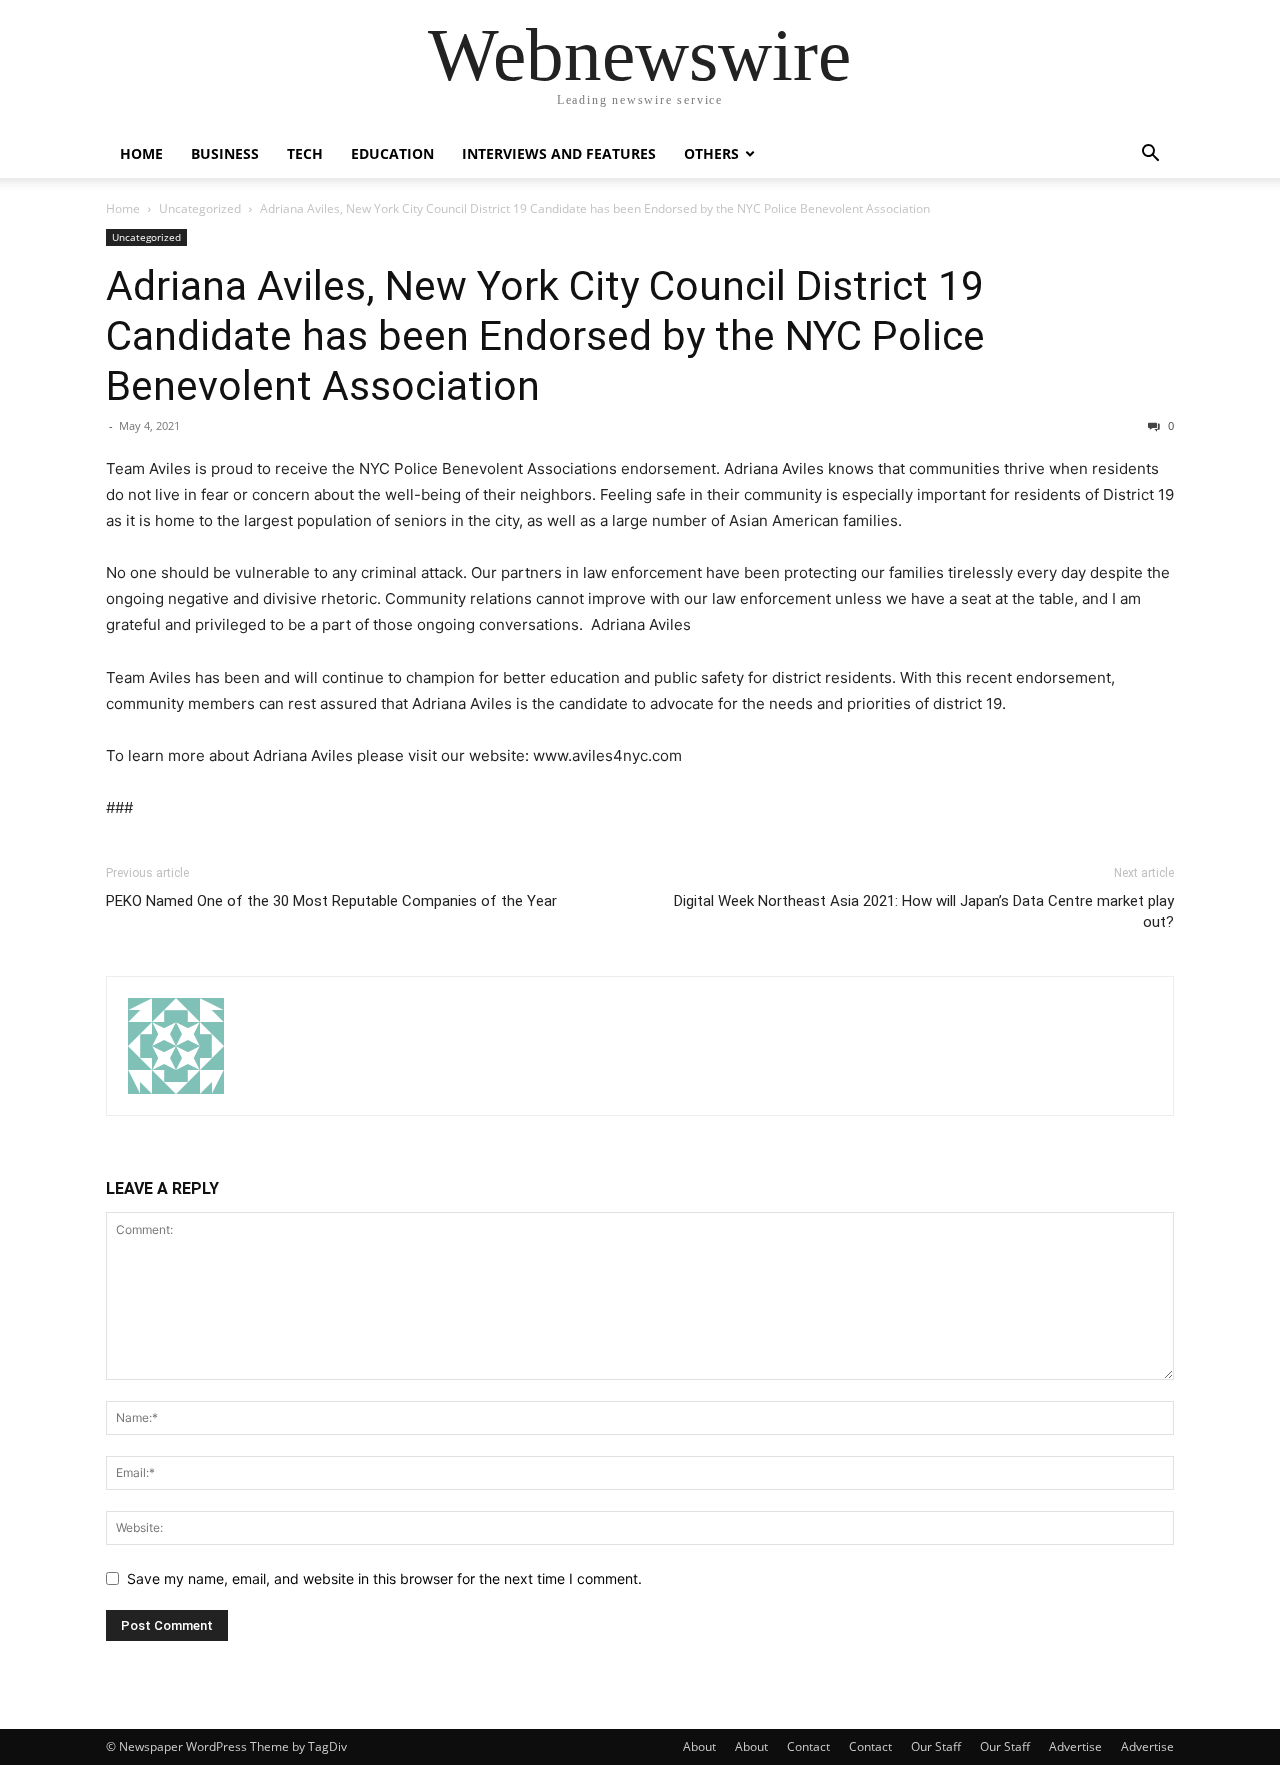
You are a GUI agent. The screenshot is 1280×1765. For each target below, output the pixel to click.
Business (225, 153)
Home (141, 153)
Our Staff (936, 1746)
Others (711, 153)
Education (392, 153)
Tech (305, 153)
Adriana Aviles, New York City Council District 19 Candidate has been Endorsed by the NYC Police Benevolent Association (545, 336)
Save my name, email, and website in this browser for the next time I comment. (384, 1578)
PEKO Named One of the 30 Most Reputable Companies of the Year (331, 901)
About (699, 1746)
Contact (808, 1746)
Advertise (1075, 1746)
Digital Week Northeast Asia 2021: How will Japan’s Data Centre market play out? (924, 911)
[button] (1150, 155)
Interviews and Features (559, 153)
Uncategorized (200, 208)
